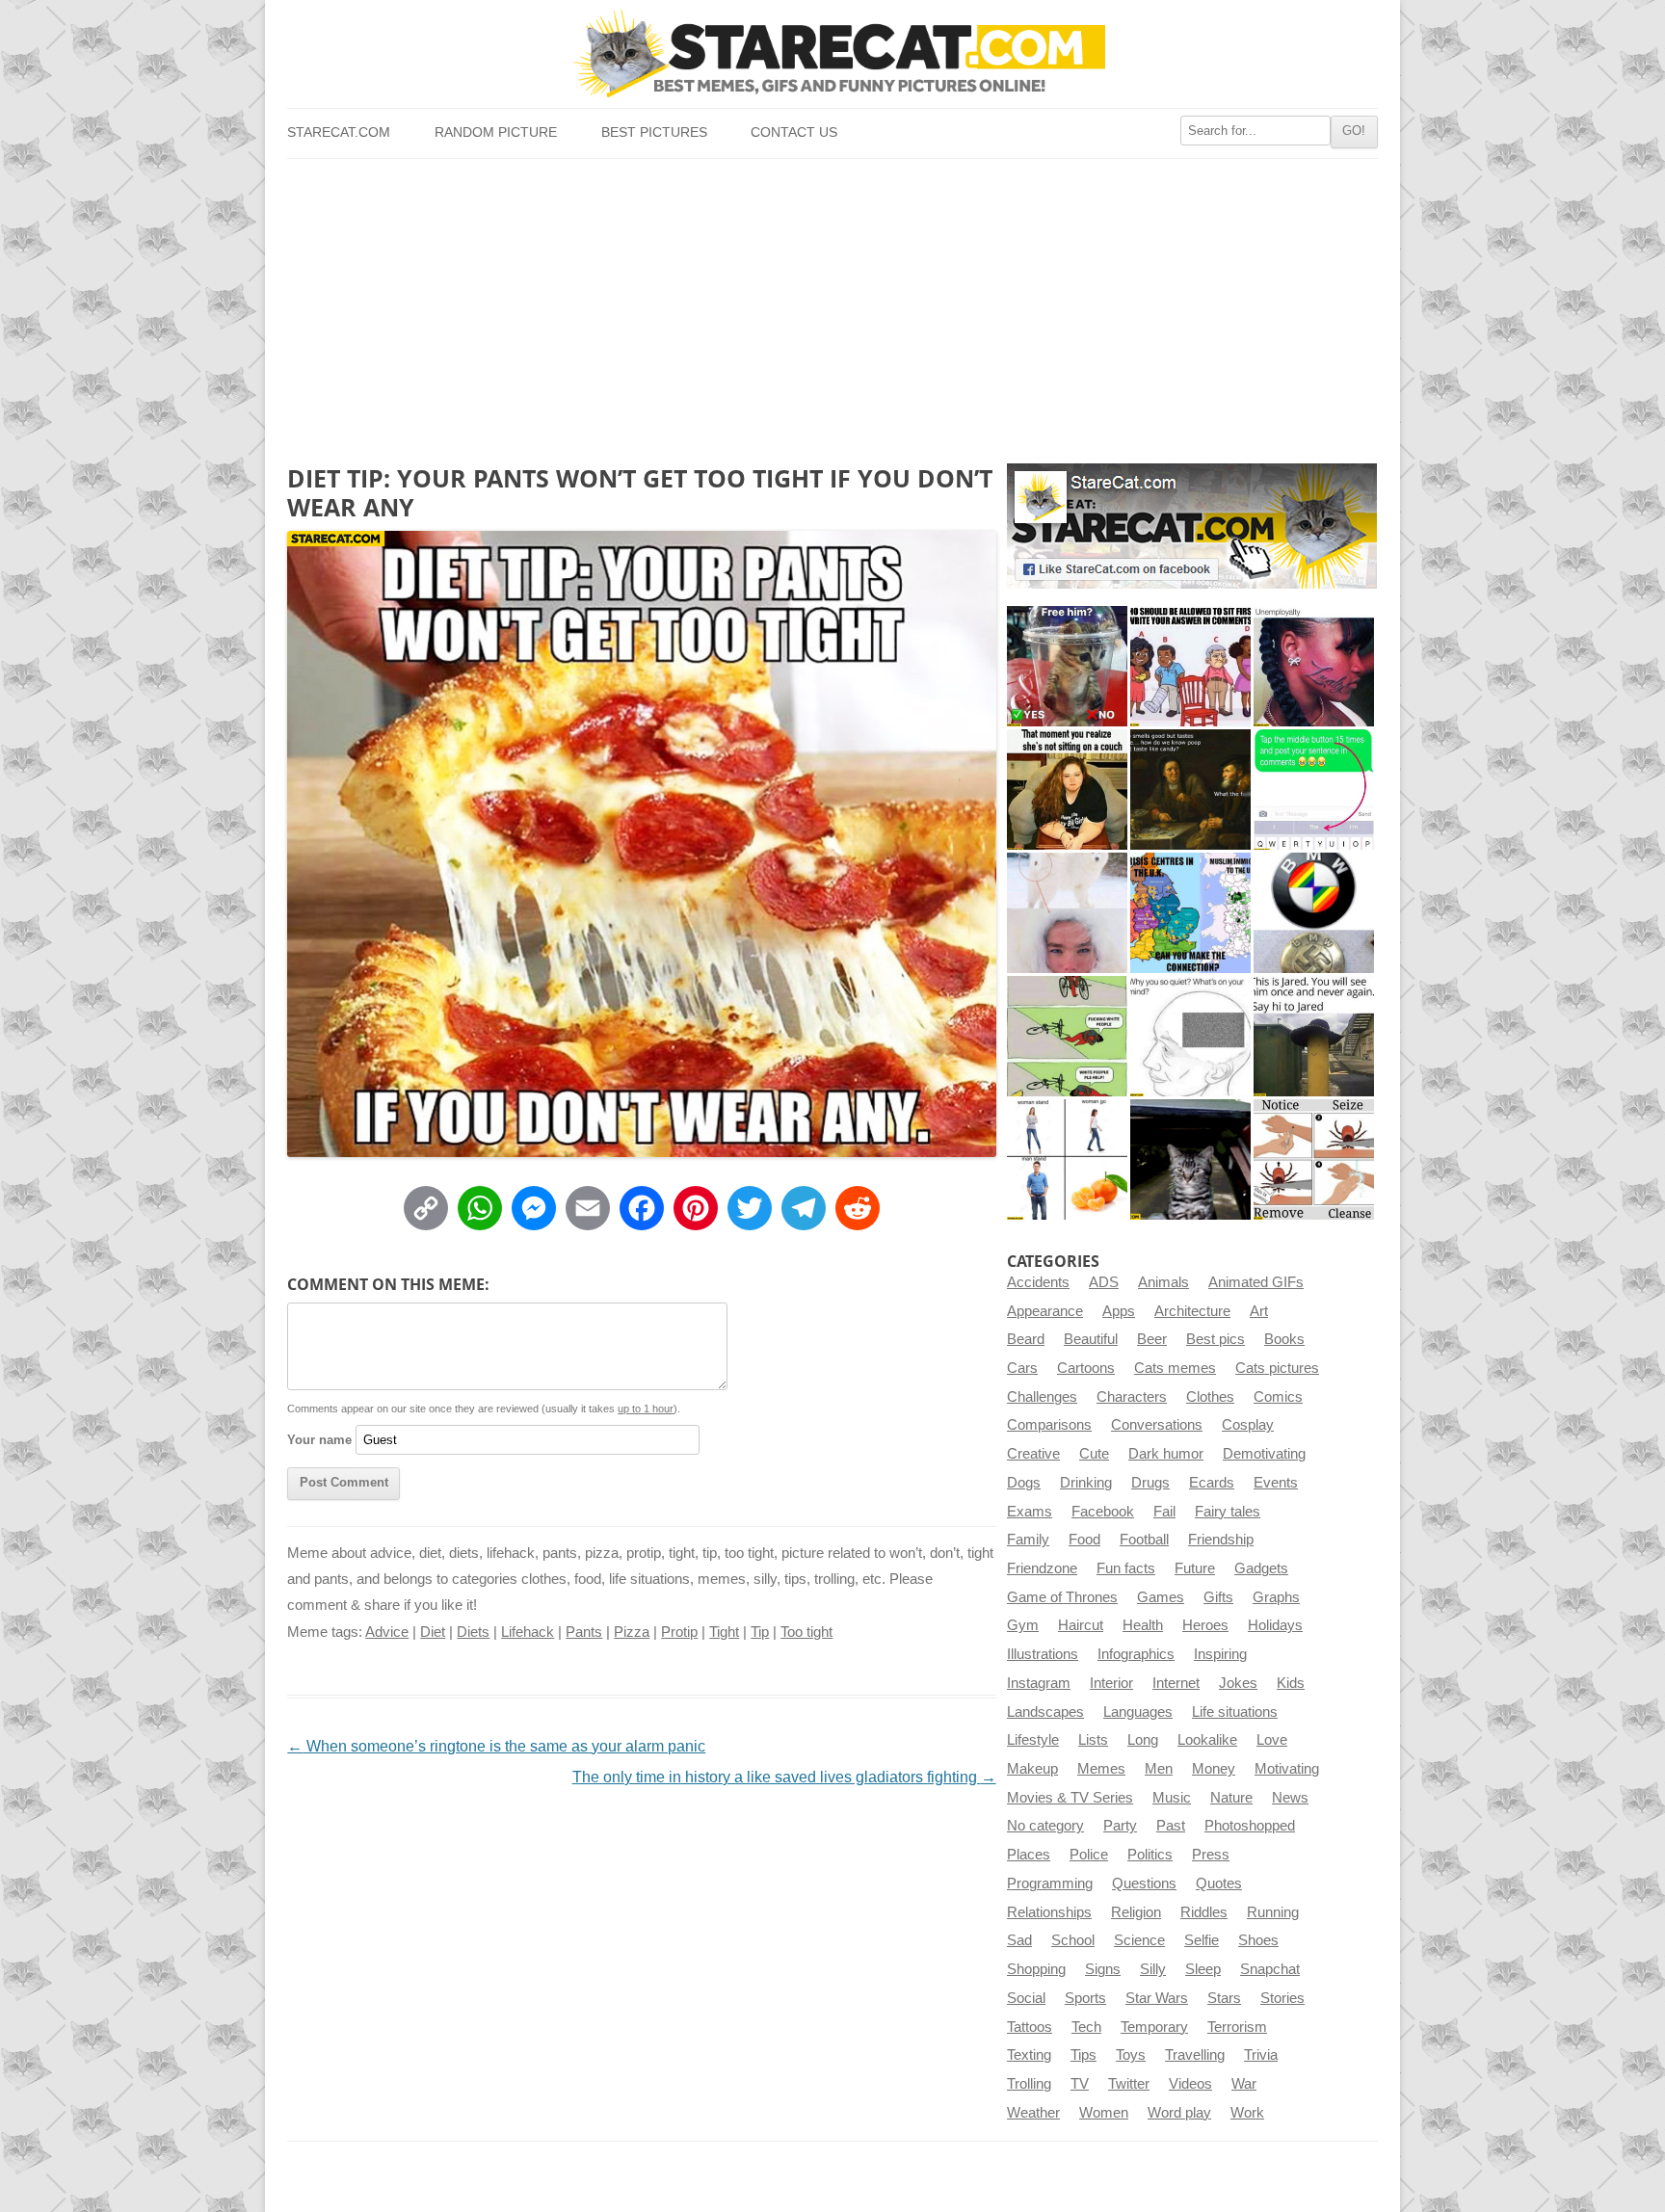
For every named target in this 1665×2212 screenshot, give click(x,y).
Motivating (1287, 1769)
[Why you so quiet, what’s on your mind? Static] (1190, 1036)
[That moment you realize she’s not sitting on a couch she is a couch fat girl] (1067, 790)
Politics (1150, 1855)
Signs (1103, 1969)
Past (1171, 1826)
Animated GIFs (1256, 1282)
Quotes (1219, 1883)
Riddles (1204, 1912)
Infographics (1136, 1654)
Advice (387, 1632)
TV (1080, 2084)
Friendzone (1042, 1568)
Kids (1291, 1683)
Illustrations (1043, 1654)
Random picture (496, 132)
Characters (1132, 1397)
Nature (1231, 1798)
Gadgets (1261, 1568)
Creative (1033, 1454)
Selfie (1202, 1940)
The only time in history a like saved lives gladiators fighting (784, 1777)
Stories (1282, 1998)
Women (1104, 2113)
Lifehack (528, 1632)
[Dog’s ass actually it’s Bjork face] (1067, 913)
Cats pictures (1277, 1368)
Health (1143, 1625)
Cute (1094, 1454)
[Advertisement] (832, 303)
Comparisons (1049, 1425)
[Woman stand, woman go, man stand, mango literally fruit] (1067, 1159)
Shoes (1258, 1940)
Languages (1138, 1712)
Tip (760, 1632)
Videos (1190, 2084)
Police (1089, 1855)
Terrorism (1237, 2027)
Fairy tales (1228, 1512)
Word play (1179, 2113)
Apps (1119, 1311)
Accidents (1038, 1282)
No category (1045, 1826)
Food (1084, 1540)
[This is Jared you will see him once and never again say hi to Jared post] (1314, 1036)
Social (1026, 1998)
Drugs (1150, 1483)
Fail (1164, 1512)
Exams (1030, 1512)
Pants (584, 1632)
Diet (433, 1632)
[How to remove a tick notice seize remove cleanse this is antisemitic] (1314, 1159)
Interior (1111, 1683)
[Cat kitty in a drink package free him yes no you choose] (1067, 666)
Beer (1152, 1339)
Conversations (1157, 1425)
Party (1120, 1826)
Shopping (1036, 1969)
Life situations (1235, 1712)
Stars (1224, 1998)
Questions (1144, 1883)
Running (1273, 1912)
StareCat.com (339, 132)
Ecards (1212, 1483)
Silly (1153, 1969)
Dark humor (1166, 1454)
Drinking (1086, 1483)
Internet (1176, 1683)
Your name (319, 1440)
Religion (1136, 1912)
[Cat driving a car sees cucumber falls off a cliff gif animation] (1190, 1159)
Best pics (1216, 1339)
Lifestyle (1033, 1740)
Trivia (1261, 2055)
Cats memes (1175, 1368)
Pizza (632, 1632)
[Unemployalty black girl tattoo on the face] (1314, 666)
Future (1195, 1568)
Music (1172, 1798)
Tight (724, 1632)
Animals (1163, 1282)
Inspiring (1220, 1654)
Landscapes (1045, 1712)
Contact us (794, 132)
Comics (1278, 1397)
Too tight (806, 1632)
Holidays (1275, 1625)
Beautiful (1091, 1339)
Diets (473, 1632)
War (1244, 2084)
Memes (1101, 1769)
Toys (1131, 2055)
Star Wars (1157, 1998)
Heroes (1205, 1625)
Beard (1026, 1339)
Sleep (1203, 1969)
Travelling (1195, 2055)
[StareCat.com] (832, 53)
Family (1028, 1540)
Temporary (1154, 2027)
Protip (679, 1632)
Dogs (1024, 1483)
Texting (1029, 2055)
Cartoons (1086, 1368)
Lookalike (1207, 1740)
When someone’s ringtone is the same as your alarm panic (496, 1746)
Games (1161, 1597)
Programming (1050, 1883)
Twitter (1129, 2084)
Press (1211, 1855)
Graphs (1276, 1597)
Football (1144, 1540)
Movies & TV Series (1070, 1798)
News (1290, 1798)
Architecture (1192, 1311)
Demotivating (1264, 1454)
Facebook (1103, 1512)
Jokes (1238, 1683)
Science (1139, 1940)
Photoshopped (1250, 1826)
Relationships (1049, 1912)
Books (1284, 1339)
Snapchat (1270, 1969)
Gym (1023, 1625)
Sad (1019, 1940)
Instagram (1039, 1683)
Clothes (1210, 1397)
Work (1247, 2113)
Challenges (1042, 1397)
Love (1272, 1740)
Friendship (1221, 1540)
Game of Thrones (1062, 1597)
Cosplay (1248, 1425)
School (1073, 1940)
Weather (1033, 2113)
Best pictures (654, 132)
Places (1029, 1855)
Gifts (1218, 1597)
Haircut (1081, 1625)
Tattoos (1030, 2027)
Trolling (1029, 2084)
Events (1276, 1483)
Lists (1093, 1740)
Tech (1086, 2027)
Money (1214, 1769)
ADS (1104, 1282)
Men (1159, 1769)
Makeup (1032, 1769)
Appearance (1045, 1311)
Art (1259, 1311)
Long (1143, 1740)
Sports (1085, 1998)
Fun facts (1126, 1568)
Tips (1084, 2055)
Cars (1022, 1368)
